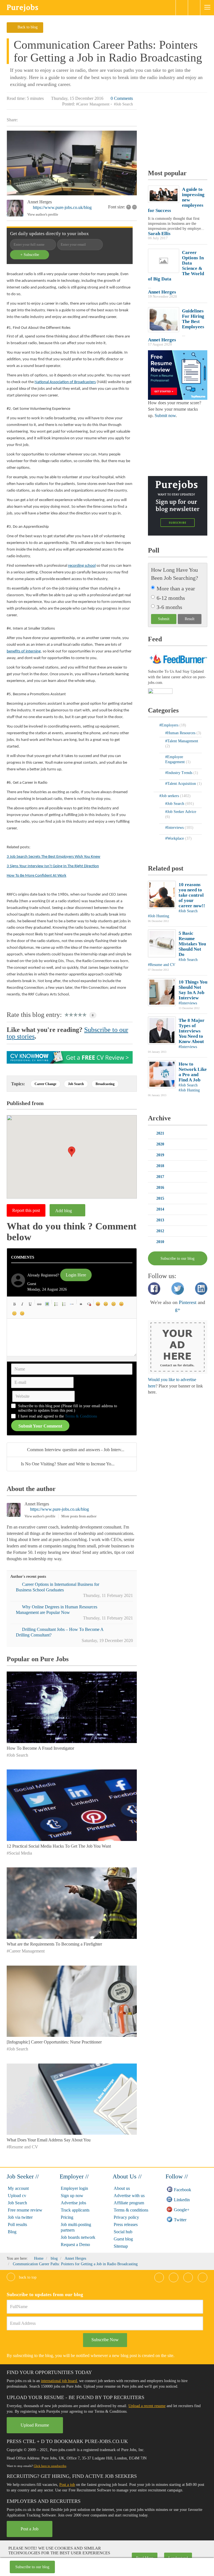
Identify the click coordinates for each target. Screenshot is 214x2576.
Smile (106, 1304)
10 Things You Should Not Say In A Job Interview (193, 990)
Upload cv (17, 2196)
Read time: (16, 98)
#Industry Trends (179, 773)
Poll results (17, 2224)
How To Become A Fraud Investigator (40, 1748)
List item (72, 1304)
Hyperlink (39, 1304)
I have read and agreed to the (58, 1416)
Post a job (67, 2485)
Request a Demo (75, 2245)
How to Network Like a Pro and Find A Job (193, 1072)
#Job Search (123, 104)
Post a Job (30, 2529)
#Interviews (175, 828)
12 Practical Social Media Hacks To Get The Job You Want (59, 1846)
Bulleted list (56, 1304)
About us (122, 2188)
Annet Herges (40, 202)
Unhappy (14, 1313)
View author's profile (43, 214)
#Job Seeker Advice (181, 812)
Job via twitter (20, 2217)
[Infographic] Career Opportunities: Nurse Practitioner (54, 2042)
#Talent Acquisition (181, 784)
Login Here (76, 1275)
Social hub (123, 2232)
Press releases (126, 2224)
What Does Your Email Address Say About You (49, 2140)
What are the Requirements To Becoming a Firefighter (54, 1944)
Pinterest (188, 1302)
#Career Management (93, 104)
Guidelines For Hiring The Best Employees (193, 319)
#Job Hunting (159, 916)
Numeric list (64, 1304)
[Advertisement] (181, 132)
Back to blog (28, 27)
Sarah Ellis (159, 234)
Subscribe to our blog (32, 2567)
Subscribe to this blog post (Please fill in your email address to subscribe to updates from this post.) (68, 1408)
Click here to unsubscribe (50, 2466)
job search (76, 1084)
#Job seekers (170, 796)
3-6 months (169, 607)
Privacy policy (126, 2217)
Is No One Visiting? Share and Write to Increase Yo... (68, 1464)
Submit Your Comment (40, 1426)
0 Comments (122, 98)
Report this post (26, 1210)
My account (18, 2188)
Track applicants (75, 2210)
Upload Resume (35, 2425)
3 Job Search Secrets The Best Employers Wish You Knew (53, 857)
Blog (12, 2232)
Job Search (17, 2203)
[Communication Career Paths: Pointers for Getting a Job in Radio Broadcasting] (72, 163)
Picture (47, 1304)
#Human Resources (181, 733)
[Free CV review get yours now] (70, 1057)
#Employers (169, 725)
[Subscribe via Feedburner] (178, 658)
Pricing (67, 2217)
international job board (59, 2381)
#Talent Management (182, 741)
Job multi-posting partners (76, 2227)
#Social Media (19, 1853)
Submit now (165, 416)
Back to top (27, 2277)
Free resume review (25, 2210)
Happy (98, 1304)
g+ (178, 1309)
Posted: (69, 104)
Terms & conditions (131, 2210)
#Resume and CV (22, 2147)
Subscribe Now (105, 2340)
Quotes (81, 1304)
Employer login (74, 2188)
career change (45, 1084)
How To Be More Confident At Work (37, 876)
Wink (22, 1313)
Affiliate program (129, 2203)
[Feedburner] (160, 692)
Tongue (121, 1304)
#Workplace (175, 838)
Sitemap (121, 2246)
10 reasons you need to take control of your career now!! (192, 895)
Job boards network (78, 2237)
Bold (14, 1304)
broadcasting (105, 1084)
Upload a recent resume (147, 2406)
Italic (22, 1304)
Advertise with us (129, 2196)
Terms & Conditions (81, 1416)
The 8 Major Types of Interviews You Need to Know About (192, 1031)
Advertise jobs (73, 2203)
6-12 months (171, 598)
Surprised (114, 1304)
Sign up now (72, 2196)
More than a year (176, 588)
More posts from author (79, 1516)
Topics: (18, 1084)
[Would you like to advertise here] (178, 1347)
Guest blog (123, 2239)
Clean (89, 1304)
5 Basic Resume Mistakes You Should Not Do (192, 944)
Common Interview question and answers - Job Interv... (76, 1450)
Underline (30, 1304)
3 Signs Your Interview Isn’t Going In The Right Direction (53, 866)
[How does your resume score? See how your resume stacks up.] (178, 375)
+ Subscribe (30, 255)
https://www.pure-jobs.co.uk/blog (62, 207)
